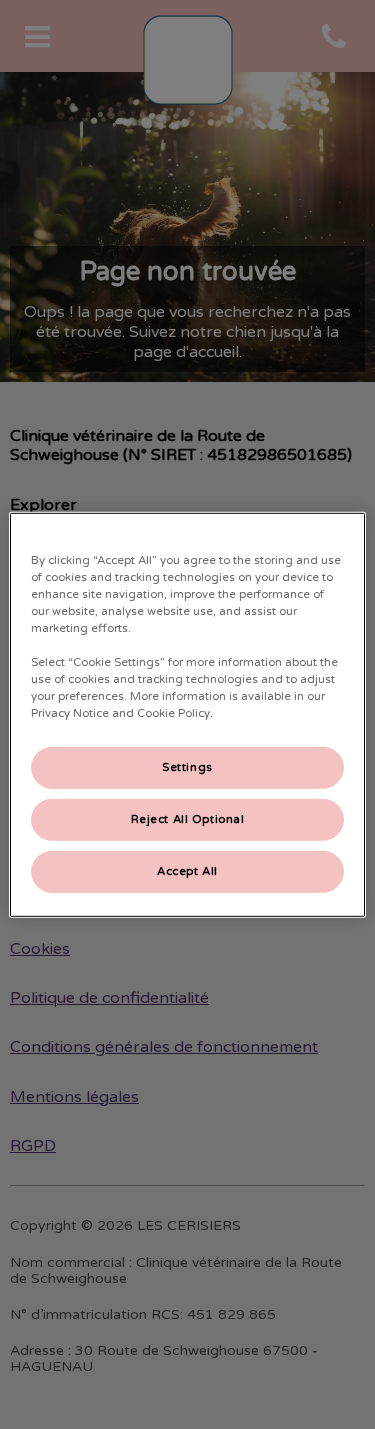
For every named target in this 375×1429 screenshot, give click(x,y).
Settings (187, 767)
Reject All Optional (188, 819)
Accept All (187, 871)
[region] (187, 714)
